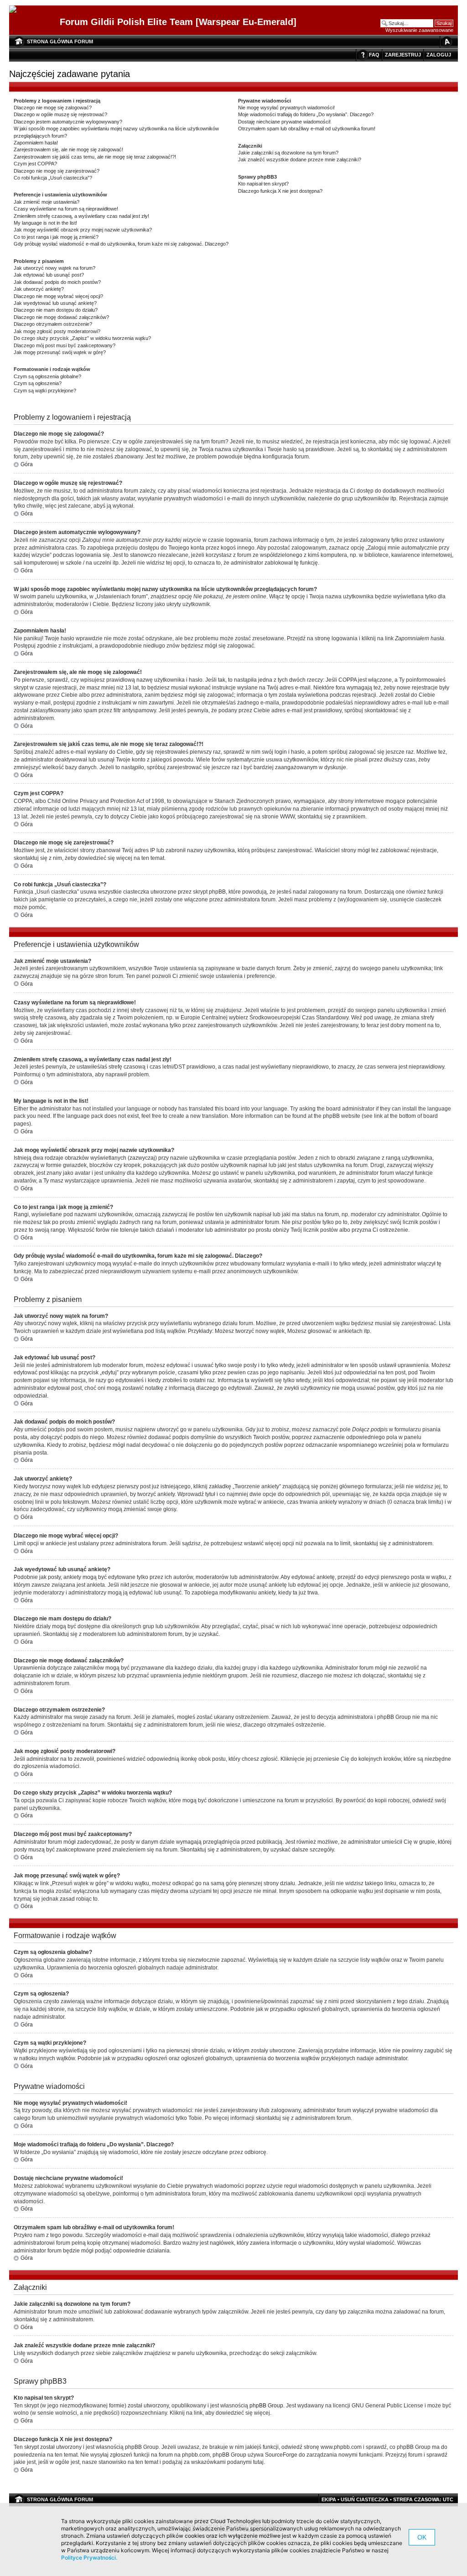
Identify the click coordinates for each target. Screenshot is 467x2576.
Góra (27, 464)
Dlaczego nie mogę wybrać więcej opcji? (58, 296)
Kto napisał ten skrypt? (263, 184)
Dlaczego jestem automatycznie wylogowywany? (68, 122)
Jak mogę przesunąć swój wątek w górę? (60, 352)
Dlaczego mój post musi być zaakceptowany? (65, 345)
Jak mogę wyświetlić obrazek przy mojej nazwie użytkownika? (83, 230)
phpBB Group (266, 2406)
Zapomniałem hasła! (36, 143)
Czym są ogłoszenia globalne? (47, 376)
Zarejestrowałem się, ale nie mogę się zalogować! (68, 149)
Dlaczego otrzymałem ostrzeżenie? (53, 324)
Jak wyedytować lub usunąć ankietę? (55, 303)
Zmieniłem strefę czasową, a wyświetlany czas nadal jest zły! (81, 216)
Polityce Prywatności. (89, 2558)
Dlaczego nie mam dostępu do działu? (56, 310)
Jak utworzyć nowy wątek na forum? (54, 268)
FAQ (374, 55)
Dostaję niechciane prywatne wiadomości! (284, 122)
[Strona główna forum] (16, 10)
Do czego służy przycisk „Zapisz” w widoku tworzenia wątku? (82, 338)
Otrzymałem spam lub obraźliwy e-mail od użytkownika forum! (307, 129)
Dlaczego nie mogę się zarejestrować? (57, 171)
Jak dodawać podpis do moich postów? (57, 282)
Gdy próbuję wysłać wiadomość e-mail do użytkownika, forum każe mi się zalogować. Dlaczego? (121, 244)
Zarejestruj (403, 55)
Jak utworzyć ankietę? (39, 289)
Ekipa (329, 2499)
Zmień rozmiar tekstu (446, 42)
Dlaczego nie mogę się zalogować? (53, 108)
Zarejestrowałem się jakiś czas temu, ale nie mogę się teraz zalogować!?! (95, 157)
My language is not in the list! (45, 223)
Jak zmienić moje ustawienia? (47, 202)
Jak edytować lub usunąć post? (49, 275)
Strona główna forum (60, 41)
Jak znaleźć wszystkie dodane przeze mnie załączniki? (300, 159)
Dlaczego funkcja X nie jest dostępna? (280, 191)
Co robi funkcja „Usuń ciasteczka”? (53, 178)
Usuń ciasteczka (365, 2499)
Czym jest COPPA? (35, 164)
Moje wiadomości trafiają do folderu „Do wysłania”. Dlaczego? (306, 114)
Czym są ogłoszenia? (38, 383)
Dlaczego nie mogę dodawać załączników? (61, 317)
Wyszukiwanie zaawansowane (419, 30)
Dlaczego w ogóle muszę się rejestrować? (60, 114)
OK (422, 2537)
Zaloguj (439, 55)
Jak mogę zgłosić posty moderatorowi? (57, 331)
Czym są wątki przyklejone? (45, 391)
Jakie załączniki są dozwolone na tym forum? (288, 153)
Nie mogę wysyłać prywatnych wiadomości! (286, 108)
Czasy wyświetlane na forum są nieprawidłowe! (66, 209)
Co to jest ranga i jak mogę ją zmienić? (56, 237)
